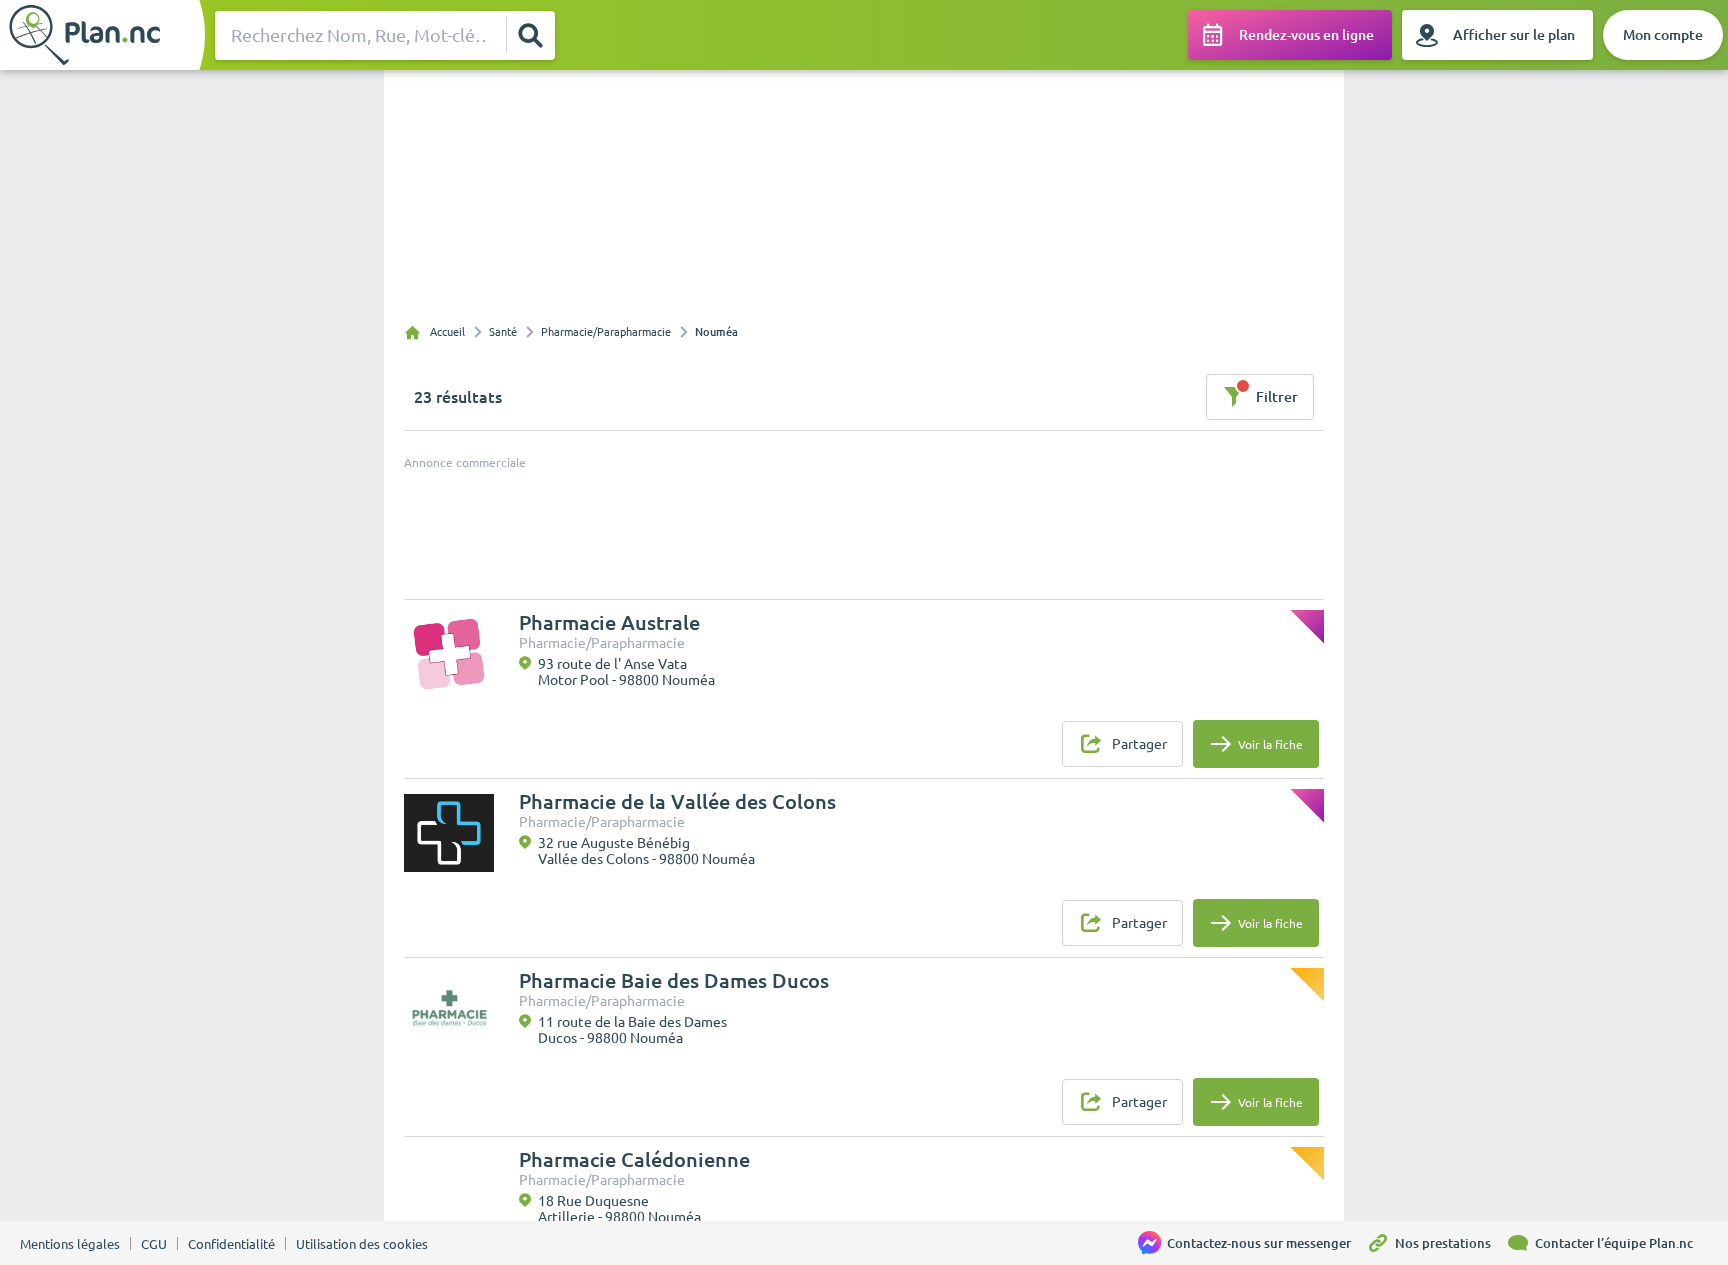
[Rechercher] (530, 35)
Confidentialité (231, 1244)
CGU (154, 1244)
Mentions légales (70, 1244)
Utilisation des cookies (362, 1244)
